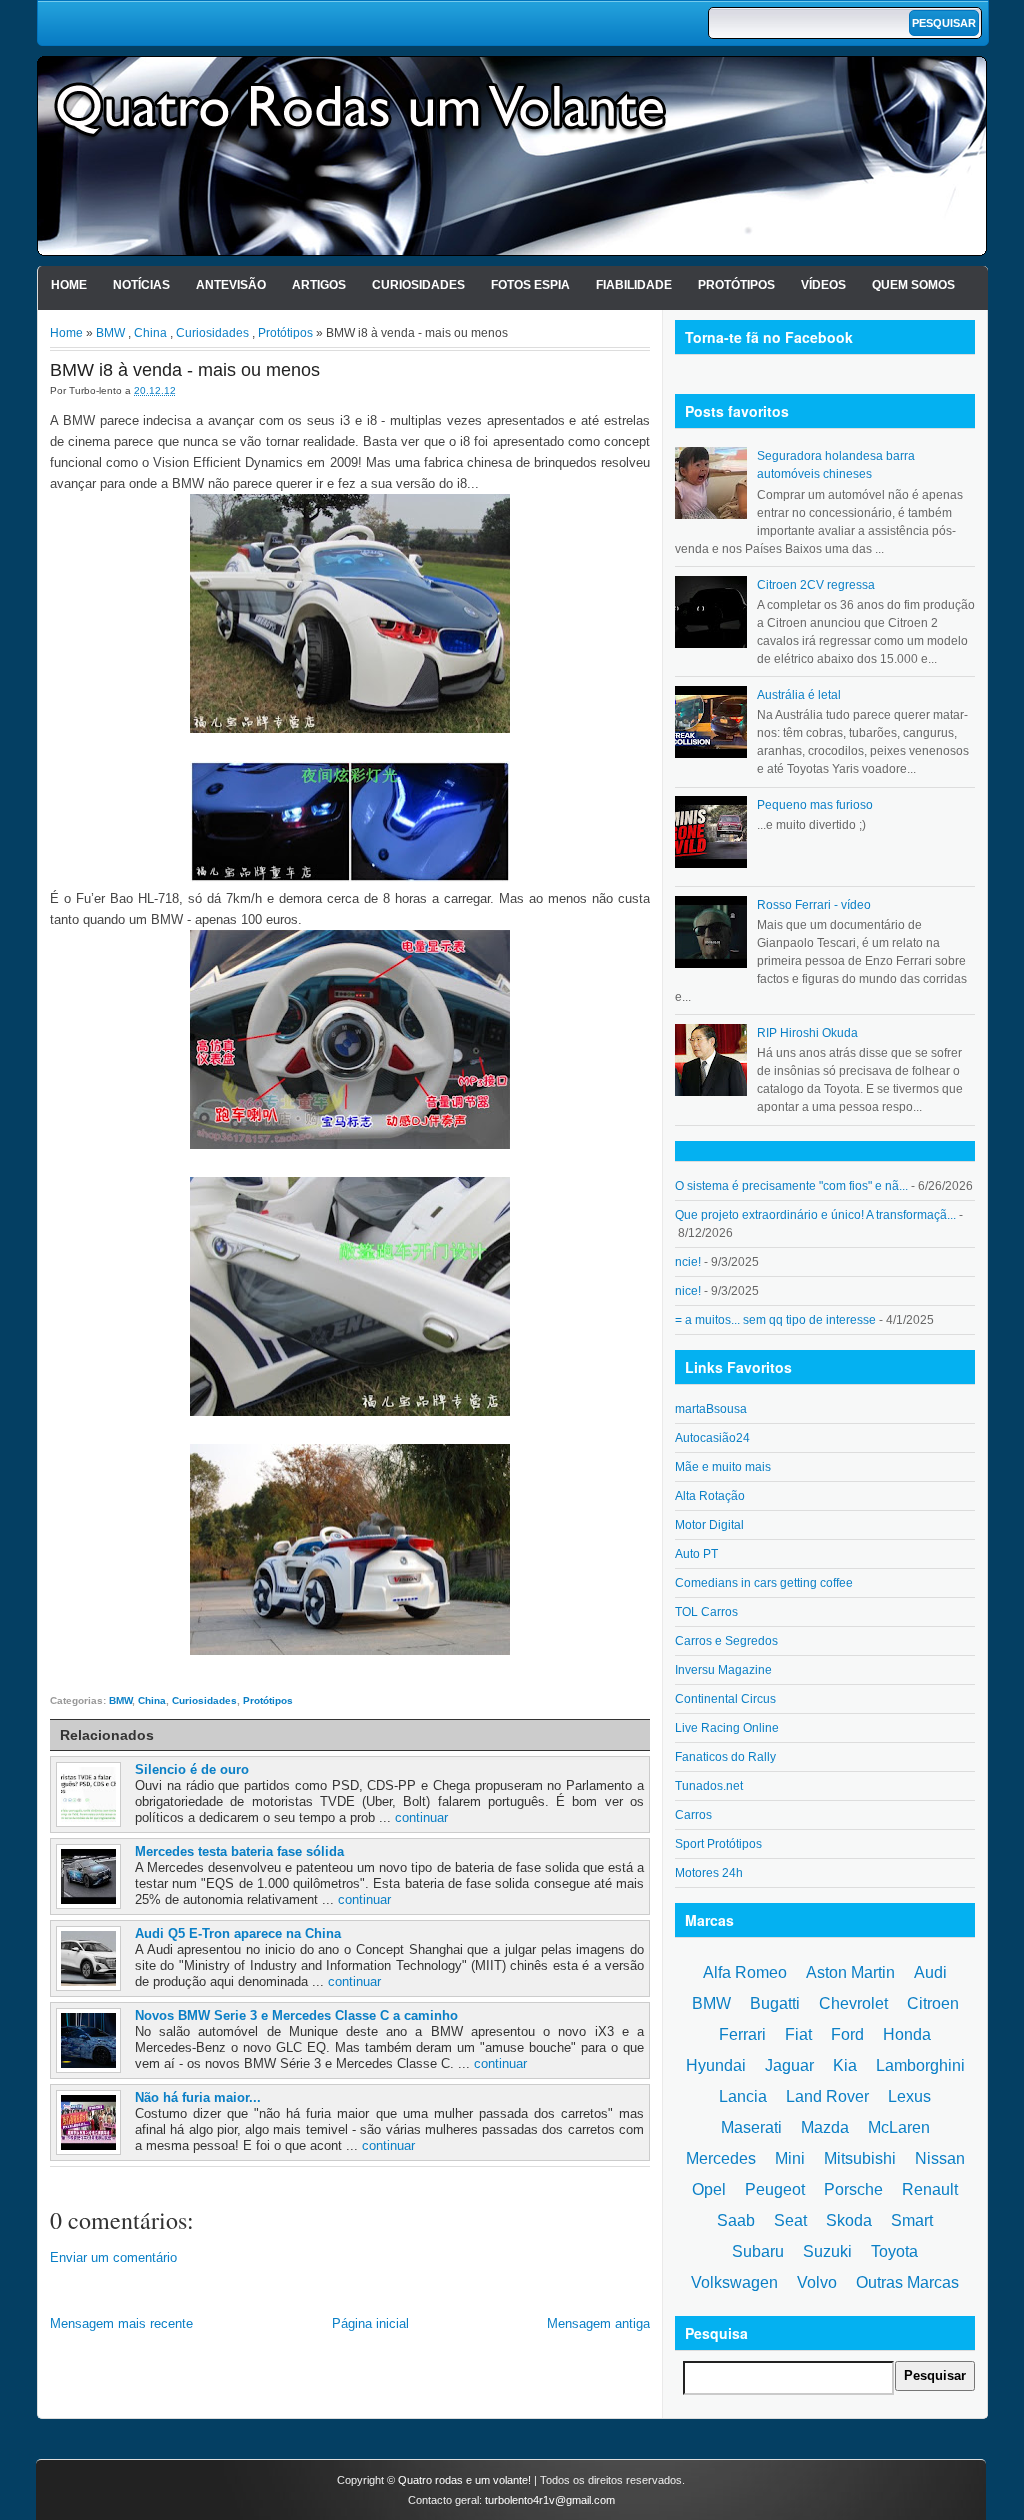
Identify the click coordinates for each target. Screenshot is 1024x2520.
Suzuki (827, 2251)
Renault (930, 2189)
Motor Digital (709, 1525)
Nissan (940, 2158)
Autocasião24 (712, 1438)
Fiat (798, 2034)
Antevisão (231, 285)
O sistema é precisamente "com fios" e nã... (791, 1186)
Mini (790, 2158)
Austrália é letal (799, 695)
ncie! (688, 1262)
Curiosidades (418, 285)
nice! (688, 1291)
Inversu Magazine (723, 1670)
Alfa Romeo (745, 1972)
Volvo (817, 2282)
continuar (421, 1817)
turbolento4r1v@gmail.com (550, 2500)
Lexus (909, 2096)
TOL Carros (706, 1612)
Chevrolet (853, 2003)
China (150, 333)
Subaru (758, 2251)
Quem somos (913, 285)
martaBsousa (711, 1409)
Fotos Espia (530, 285)
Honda (907, 2034)
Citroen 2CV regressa (816, 585)
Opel (709, 2189)
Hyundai (716, 2065)
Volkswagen (734, 2282)
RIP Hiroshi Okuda (807, 1033)
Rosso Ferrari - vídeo (814, 905)
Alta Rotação (710, 1496)
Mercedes (721, 2158)
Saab (736, 2220)
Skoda (849, 2220)
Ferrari (742, 2034)
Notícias (141, 285)
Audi (930, 1972)
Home (69, 285)
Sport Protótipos (718, 1844)
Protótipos (736, 285)
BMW (110, 333)
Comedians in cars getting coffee (764, 1583)
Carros (693, 1815)
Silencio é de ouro (192, 1769)
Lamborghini (920, 2065)
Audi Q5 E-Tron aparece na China (238, 1933)
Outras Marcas (907, 2282)
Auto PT (696, 1554)
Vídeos (823, 285)
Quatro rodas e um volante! (464, 2480)
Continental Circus (725, 1699)
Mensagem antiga (598, 2323)
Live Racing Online (727, 1728)
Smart (912, 2220)
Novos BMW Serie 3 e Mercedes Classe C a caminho (296, 2015)
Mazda (825, 2127)
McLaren (899, 2127)
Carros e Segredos (726, 1641)
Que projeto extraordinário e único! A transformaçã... (815, 1215)
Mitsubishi (860, 2158)
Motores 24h (709, 1873)
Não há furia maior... (198, 2097)
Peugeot (775, 2189)
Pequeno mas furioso (815, 805)
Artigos (319, 285)
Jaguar (789, 2065)
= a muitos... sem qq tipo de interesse (775, 1320)
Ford (847, 2034)
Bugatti (775, 2003)
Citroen (933, 2003)
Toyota (894, 2251)
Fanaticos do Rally (725, 1757)
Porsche (853, 2189)
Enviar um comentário (113, 2257)
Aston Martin (850, 1972)
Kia (845, 2065)
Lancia (743, 2096)
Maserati (751, 2127)
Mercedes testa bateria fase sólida (239, 1851)
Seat (790, 2220)
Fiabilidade (634, 285)
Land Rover (827, 2096)
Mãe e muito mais (723, 1467)
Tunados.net (709, 1786)
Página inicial (370, 2323)
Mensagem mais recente (121, 2323)
